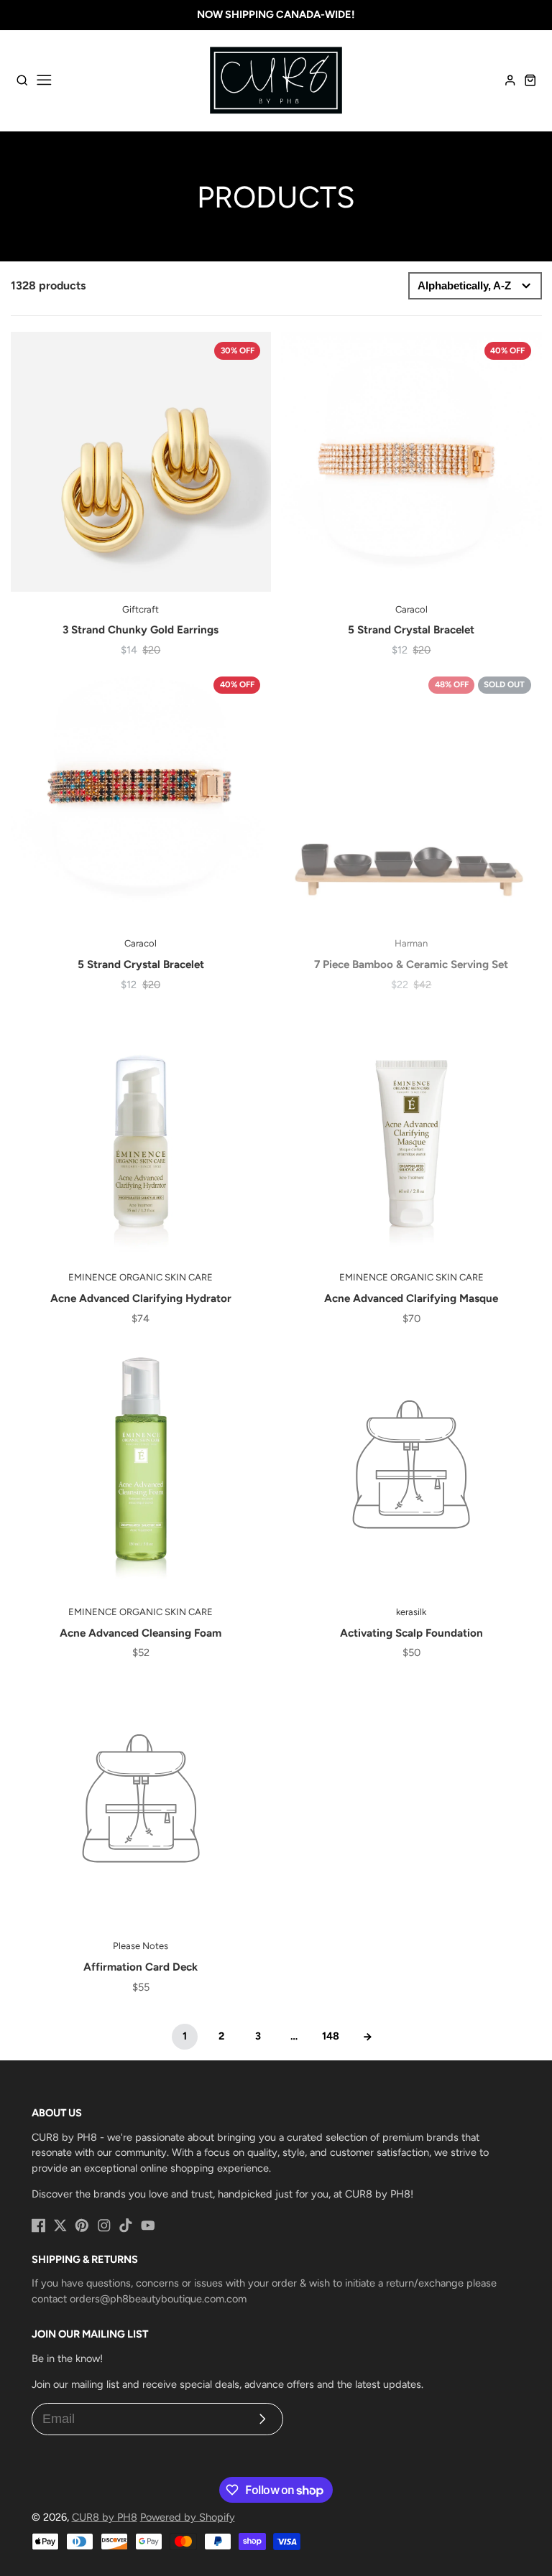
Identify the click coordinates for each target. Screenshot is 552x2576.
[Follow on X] (60, 2226)
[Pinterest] (82, 2226)
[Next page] (367, 2037)
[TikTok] (126, 2226)
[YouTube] (148, 2226)
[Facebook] (39, 2226)
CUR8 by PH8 (105, 2517)
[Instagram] (104, 2226)
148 (331, 2036)
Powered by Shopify (188, 2517)
